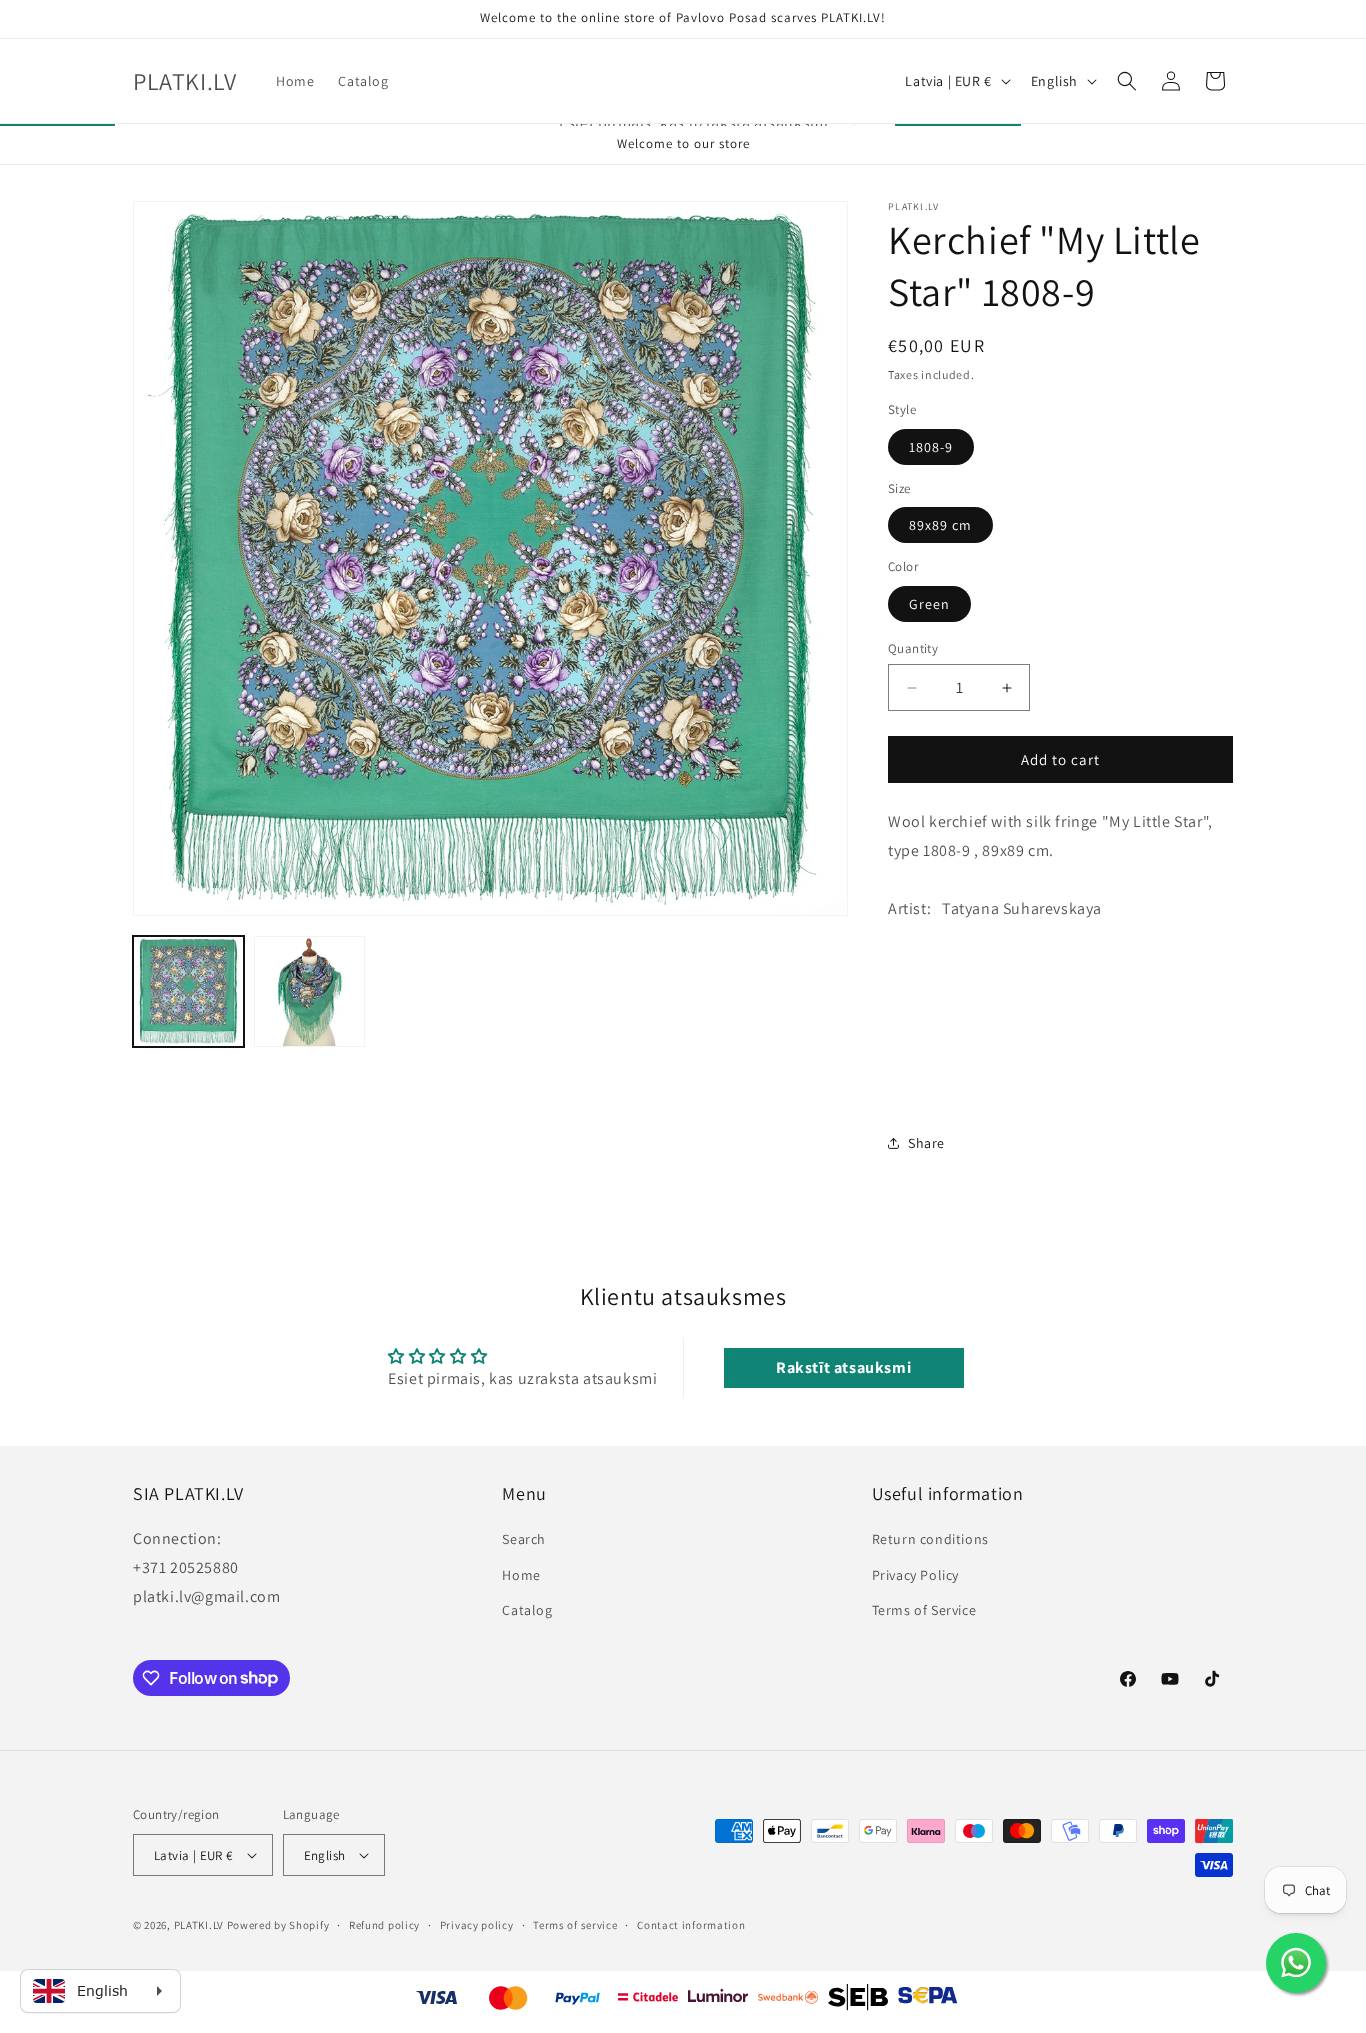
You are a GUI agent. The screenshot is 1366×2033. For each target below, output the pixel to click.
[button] (1127, 81)
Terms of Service (924, 1609)
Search (524, 1539)
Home (521, 1574)
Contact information (691, 1925)
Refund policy (384, 1925)
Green (929, 604)
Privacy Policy (915, 1574)
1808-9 (931, 447)
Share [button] (926, 1142)
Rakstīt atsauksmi (843, 1367)
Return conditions (930, 1539)
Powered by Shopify (278, 1925)
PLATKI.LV (199, 1925)
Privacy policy (477, 1925)
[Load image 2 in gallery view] (309, 991)
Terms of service (575, 1925)
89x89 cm (940, 525)
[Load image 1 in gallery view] (188, 991)
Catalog (527, 1609)
